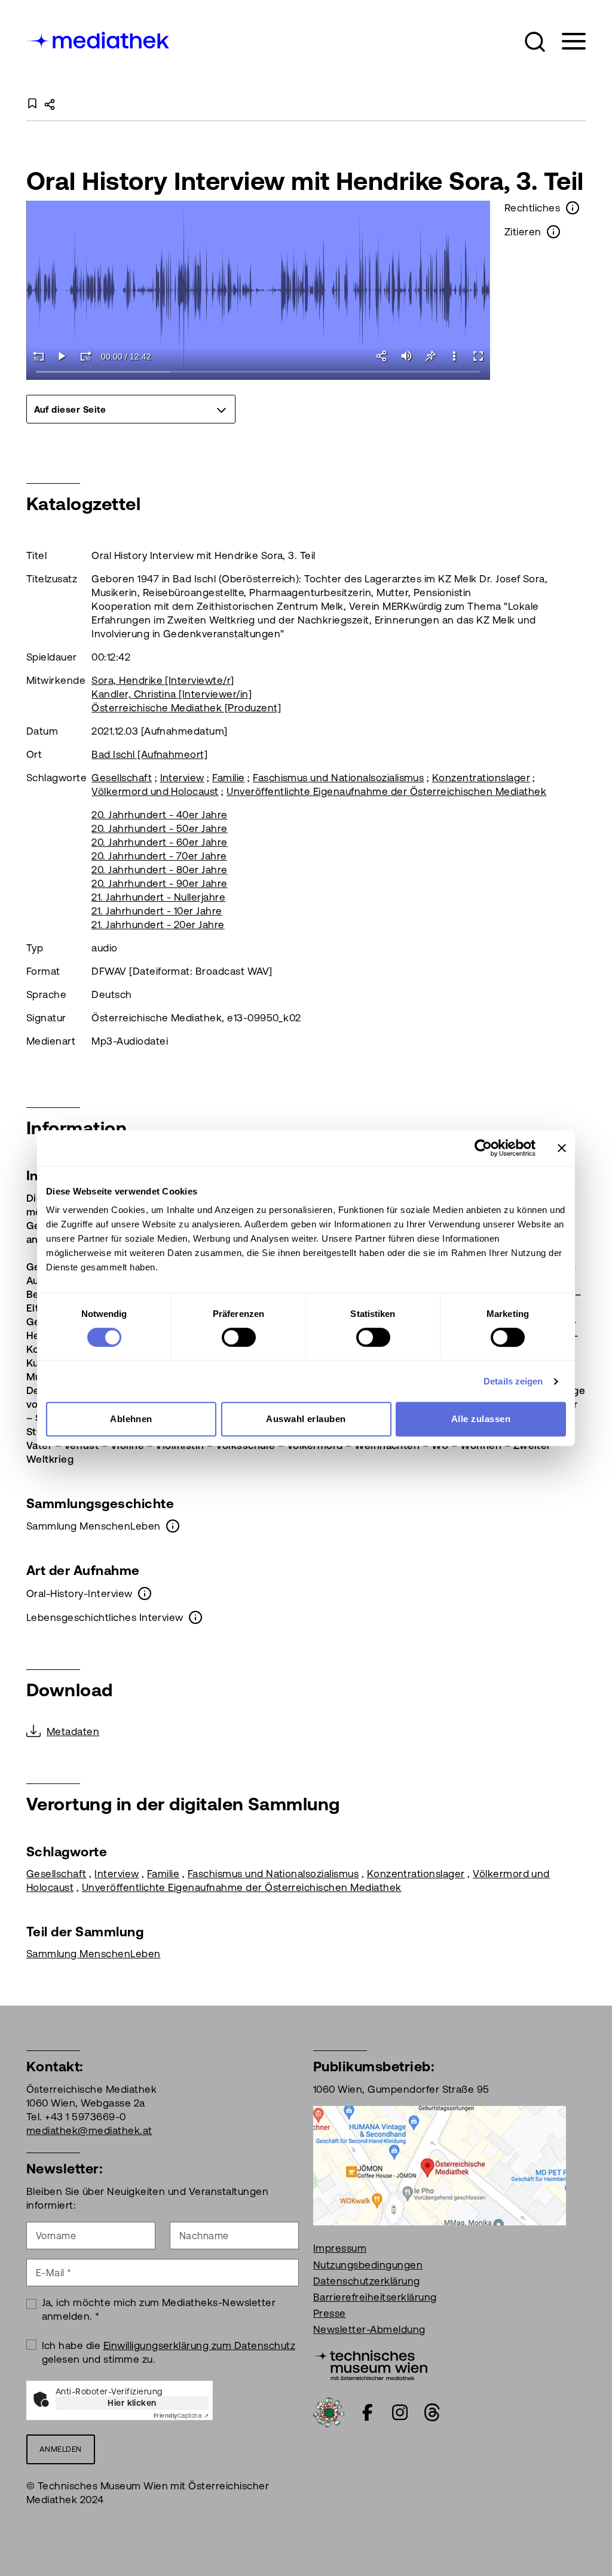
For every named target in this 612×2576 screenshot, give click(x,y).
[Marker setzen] (430, 356)
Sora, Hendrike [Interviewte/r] (163, 680)
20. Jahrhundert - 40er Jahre (159, 815)
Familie (228, 778)
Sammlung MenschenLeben (94, 1954)
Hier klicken (132, 2403)
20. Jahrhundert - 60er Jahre (159, 842)
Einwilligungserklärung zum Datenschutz (199, 2345)
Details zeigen (513, 1381)
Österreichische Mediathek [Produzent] (186, 708)
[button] (535, 42)
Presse (330, 2313)
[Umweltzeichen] (329, 2412)
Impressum (340, 2248)
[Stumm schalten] (406, 356)
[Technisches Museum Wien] (370, 2365)
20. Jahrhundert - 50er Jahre (159, 828)
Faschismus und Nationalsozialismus (338, 778)
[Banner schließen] (562, 1148)
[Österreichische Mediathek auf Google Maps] (440, 2165)
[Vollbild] (478, 356)
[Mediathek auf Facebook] (368, 2412)
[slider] (258, 372)
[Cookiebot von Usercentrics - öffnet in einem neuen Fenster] (483, 1148)
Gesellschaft (122, 778)
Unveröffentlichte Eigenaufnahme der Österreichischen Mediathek (386, 791)
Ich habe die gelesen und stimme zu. (169, 2352)
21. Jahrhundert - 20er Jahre (158, 925)
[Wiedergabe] (62, 356)
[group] (131, 409)
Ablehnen (131, 1419)
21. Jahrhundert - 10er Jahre (157, 911)
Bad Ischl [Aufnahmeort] (149, 754)
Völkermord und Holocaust (155, 791)
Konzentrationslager (481, 778)
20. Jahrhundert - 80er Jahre (159, 870)
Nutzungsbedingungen (368, 2265)
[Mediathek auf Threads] (432, 2412)
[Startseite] (99, 39)
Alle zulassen (481, 1419)
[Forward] (86, 356)
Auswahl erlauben (306, 1419)
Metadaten (73, 1731)
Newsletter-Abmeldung (369, 2329)
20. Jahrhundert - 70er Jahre (159, 856)
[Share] (382, 356)
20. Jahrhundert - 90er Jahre (159, 883)
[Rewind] (38, 356)
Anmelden (61, 2449)
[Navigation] (566, 42)
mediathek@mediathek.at (89, 2130)
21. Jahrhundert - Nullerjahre (158, 897)
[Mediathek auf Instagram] (400, 2412)
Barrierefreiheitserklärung (375, 2297)
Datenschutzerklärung (367, 2281)
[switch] (239, 1337)
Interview (182, 778)
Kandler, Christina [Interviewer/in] (172, 694)
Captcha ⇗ (181, 2416)
